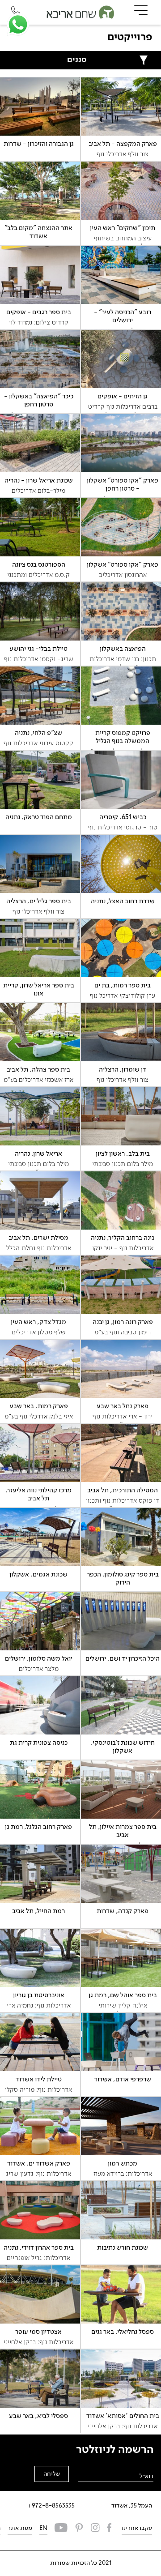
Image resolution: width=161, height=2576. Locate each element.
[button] (18, 25)
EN (43, 2528)
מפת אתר (20, 2528)
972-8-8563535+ (51, 2506)
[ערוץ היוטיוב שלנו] (61, 2529)
